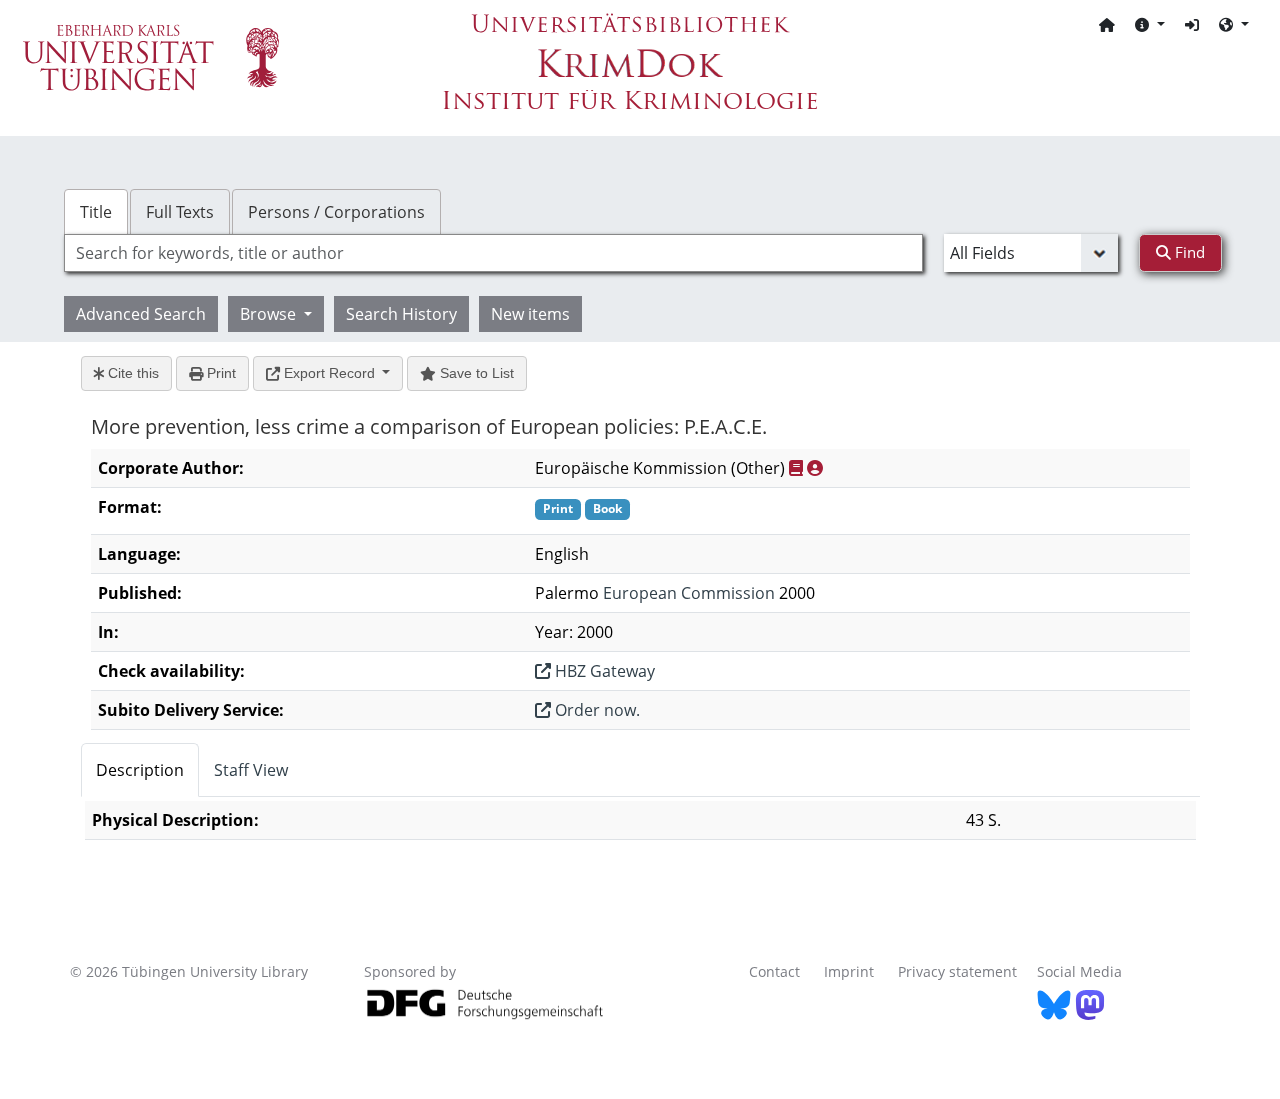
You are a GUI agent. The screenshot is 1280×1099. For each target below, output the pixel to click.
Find (1188, 252)
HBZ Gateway (603, 671)
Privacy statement (957, 971)
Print (219, 373)
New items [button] (530, 314)
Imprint (849, 971)
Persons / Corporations (336, 212)
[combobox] (493, 253)
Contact (774, 971)
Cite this (131, 373)
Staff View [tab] (251, 770)
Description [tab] (140, 770)
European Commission (689, 593)
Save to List (475, 373)
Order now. (595, 710)
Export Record (329, 373)
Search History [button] (401, 314)
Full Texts (180, 212)
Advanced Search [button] (141, 314)
